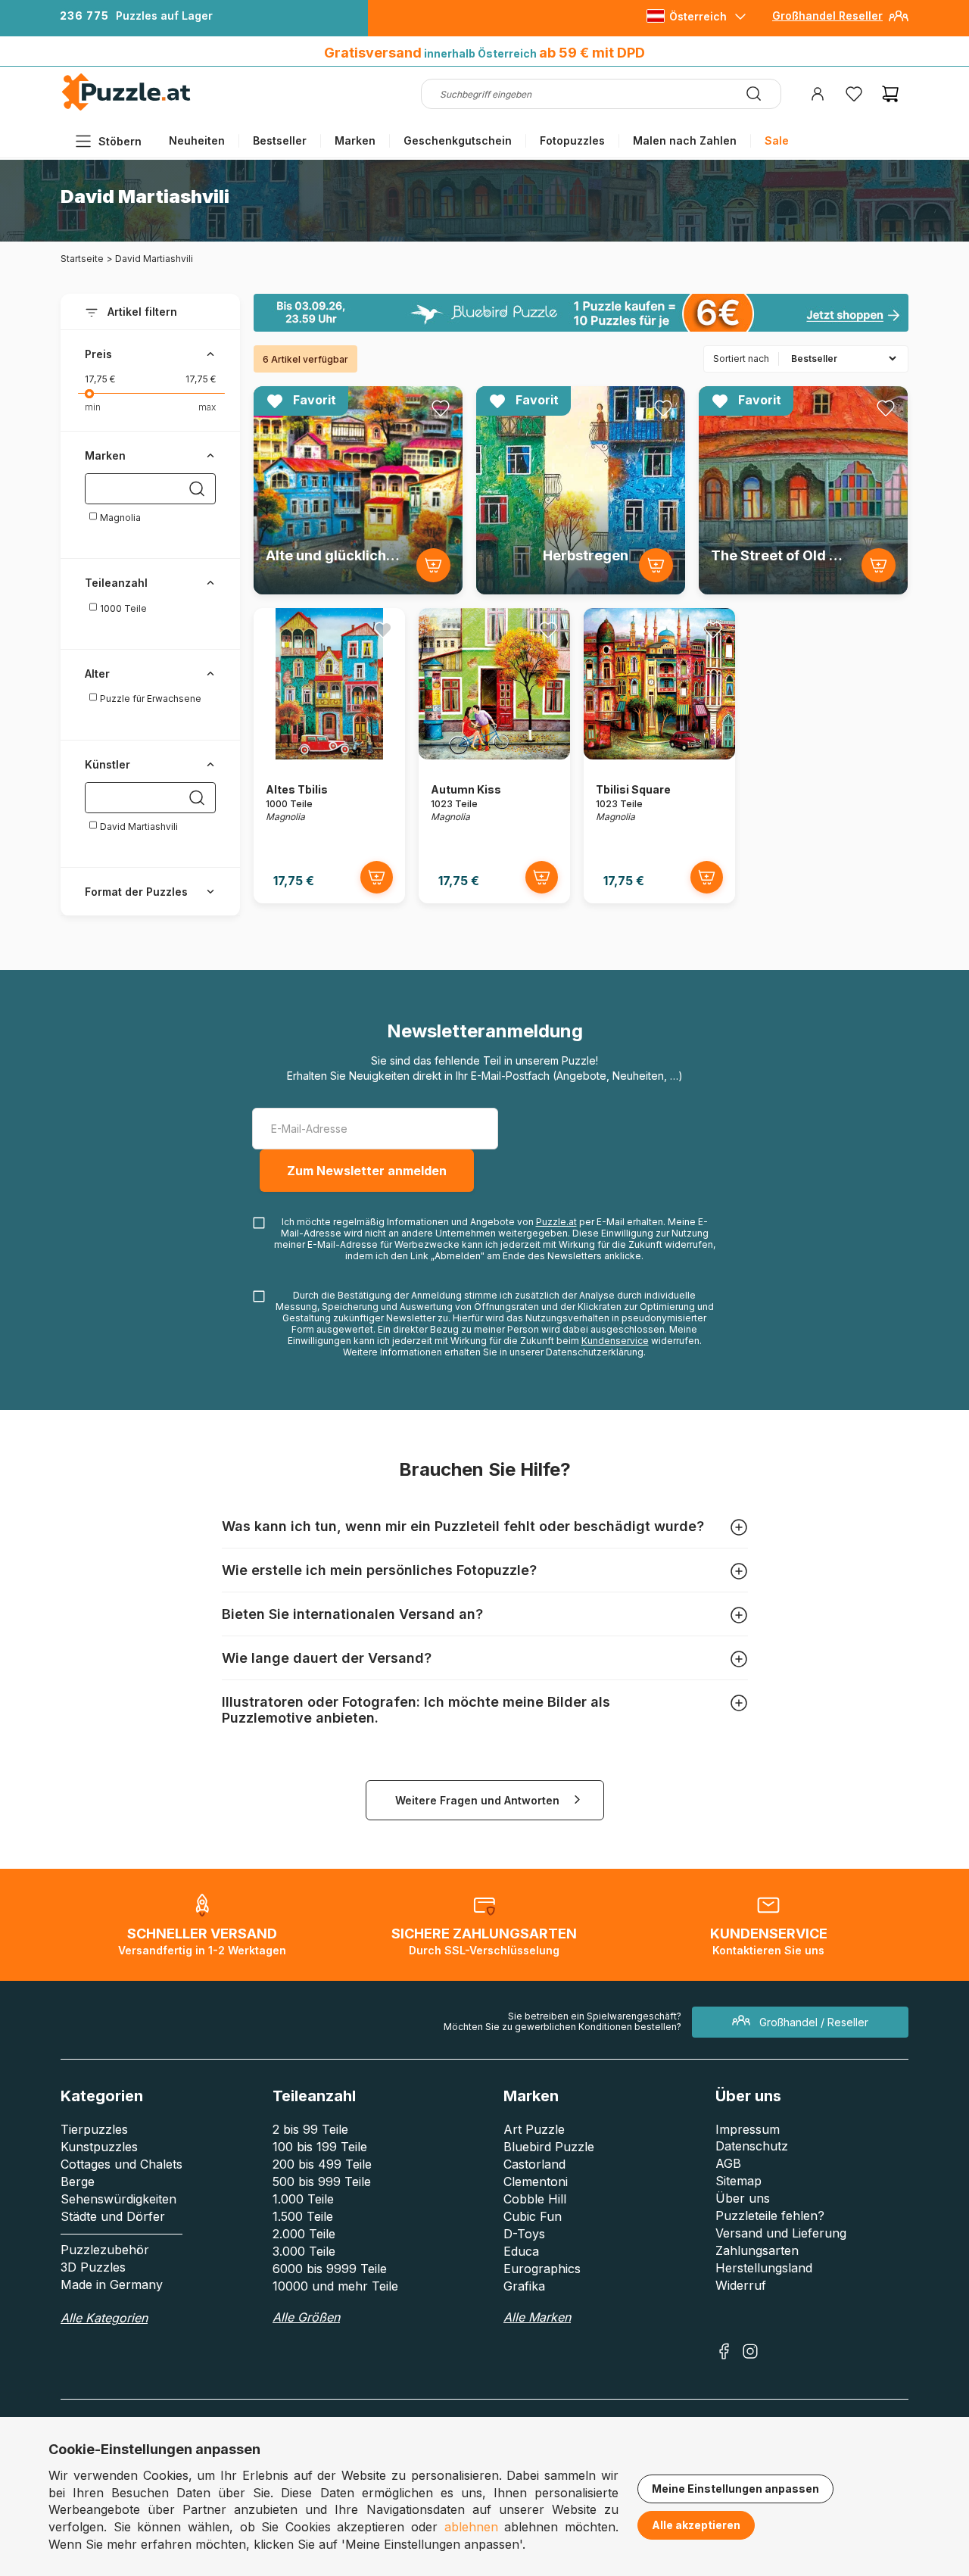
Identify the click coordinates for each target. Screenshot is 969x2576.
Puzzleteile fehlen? (770, 2216)
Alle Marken (537, 2317)
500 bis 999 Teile (322, 2181)
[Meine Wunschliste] (854, 94)
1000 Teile (122, 608)
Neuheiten (197, 140)
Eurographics (542, 2269)
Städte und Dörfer (113, 2216)
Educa (521, 2251)
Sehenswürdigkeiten (118, 2199)
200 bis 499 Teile (322, 2164)
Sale (777, 140)
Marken (355, 140)
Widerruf (741, 2285)
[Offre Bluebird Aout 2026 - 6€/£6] (581, 313)
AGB (728, 2163)
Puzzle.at (556, 1222)
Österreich (698, 16)
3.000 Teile (304, 2251)
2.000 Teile (304, 2234)
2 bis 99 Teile (310, 2129)
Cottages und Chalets (122, 2164)
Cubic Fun (533, 2216)
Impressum (748, 2129)
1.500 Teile (303, 2216)
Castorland (534, 2164)
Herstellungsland (764, 2268)
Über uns (743, 2198)
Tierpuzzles (94, 2129)
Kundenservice (615, 1341)
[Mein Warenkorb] (890, 94)
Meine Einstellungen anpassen (735, 2489)
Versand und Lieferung (781, 2233)
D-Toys (524, 2234)
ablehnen (471, 2527)
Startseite (82, 259)
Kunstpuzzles (99, 2147)
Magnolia (119, 518)
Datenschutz (752, 2146)
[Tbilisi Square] (659, 755)
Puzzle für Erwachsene (150, 699)
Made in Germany (112, 2284)
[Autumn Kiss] (494, 755)
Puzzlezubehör (105, 2250)
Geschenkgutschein (458, 140)
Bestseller (280, 140)
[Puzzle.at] (127, 107)
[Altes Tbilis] (329, 755)
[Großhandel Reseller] (899, 22)
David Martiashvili (138, 826)
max (207, 407)
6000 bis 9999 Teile (330, 2269)
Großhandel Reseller (827, 16)
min (93, 407)
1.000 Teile (303, 2199)
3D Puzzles (93, 2267)
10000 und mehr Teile (335, 2286)
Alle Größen (306, 2317)
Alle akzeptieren (696, 2525)
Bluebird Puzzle (549, 2147)
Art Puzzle (534, 2129)
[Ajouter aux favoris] (441, 408)
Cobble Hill (535, 2199)
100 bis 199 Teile (320, 2147)
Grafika (524, 2286)
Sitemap (738, 2181)
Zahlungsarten (757, 2250)
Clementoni (536, 2181)
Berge (78, 2181)
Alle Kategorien (104, 2318)
